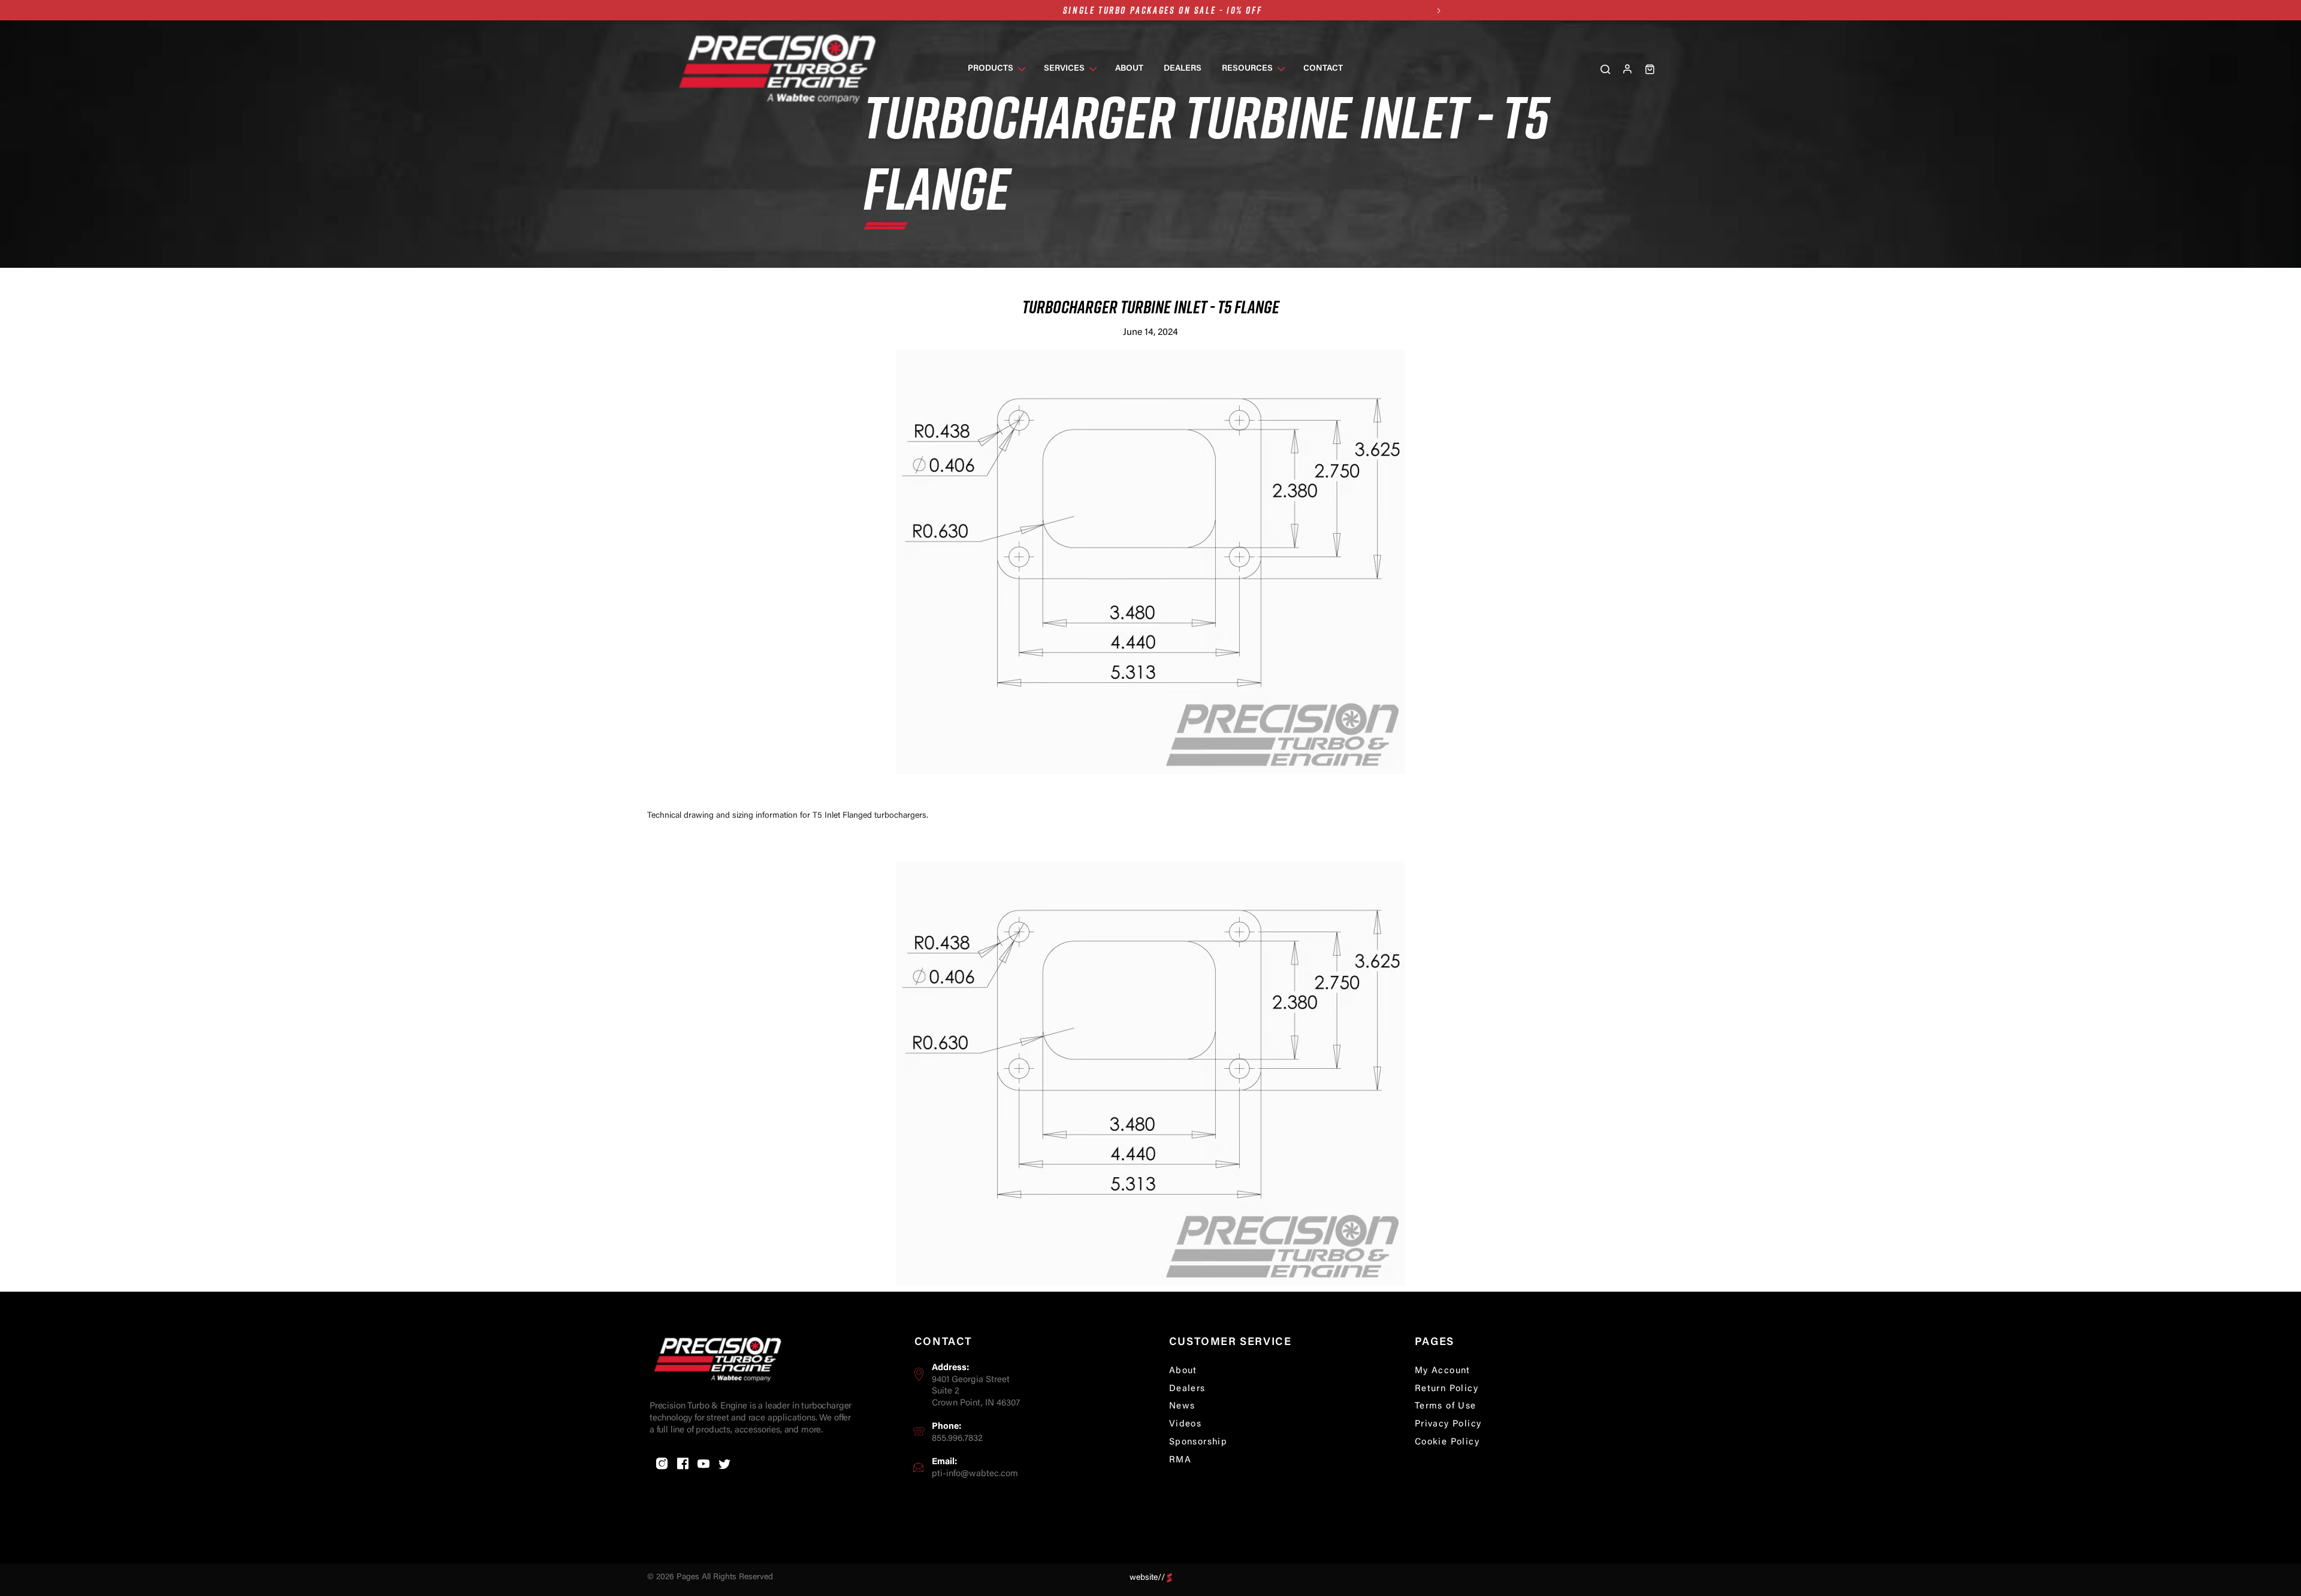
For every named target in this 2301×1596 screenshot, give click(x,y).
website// (1147, 1577)
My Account (1443, 1371)
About (1183, 1371)
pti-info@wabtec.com (975, 1474)
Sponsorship (1198, 1442)
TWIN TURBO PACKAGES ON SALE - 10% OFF (1162, 20)
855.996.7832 (957, 1439)
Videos (1185, 1424)
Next (1438, 10)
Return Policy (1447, 1389)
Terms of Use (1446, 1406)
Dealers (1187, 1389)
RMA (1180, 1460)
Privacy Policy (1448, 1424)
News (1182, 1406)
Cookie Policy (1447, 1442)
